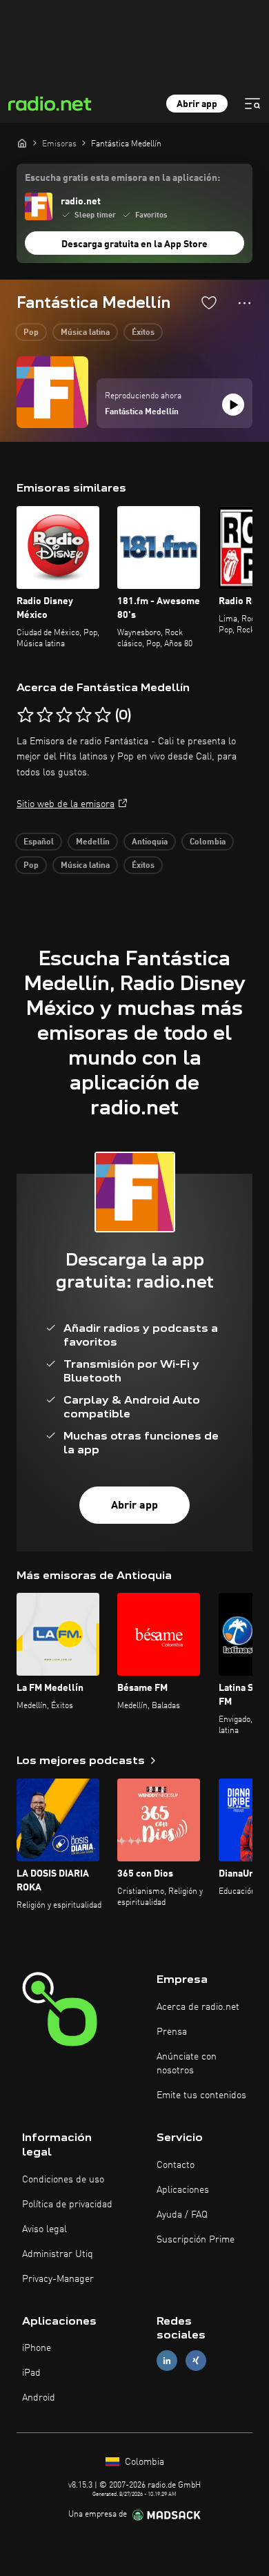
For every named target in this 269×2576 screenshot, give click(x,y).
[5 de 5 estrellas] (103, 715)
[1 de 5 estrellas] (26, 715)
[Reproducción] (233, 405)
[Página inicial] (22, 143)
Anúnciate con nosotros (187, 2064)
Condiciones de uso (63, 2180)
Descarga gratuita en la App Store (134, 244)
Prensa (172, 2032)
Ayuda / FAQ (182, 2215)
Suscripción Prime (196, 2240)
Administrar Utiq (58, 2254)
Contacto (176, 2165)
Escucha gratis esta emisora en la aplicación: (122, 178)
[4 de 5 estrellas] (83, 715)
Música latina (85, 333)
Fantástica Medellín (142, 412)
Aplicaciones (183, 2190)
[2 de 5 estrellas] (45, 715)
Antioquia (150, 842)
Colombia (208, 842)
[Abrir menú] (252, 104)
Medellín (93, 842)
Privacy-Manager (58, 2279)
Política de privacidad (67, 2205)
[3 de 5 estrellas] (64, 715)
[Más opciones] (245, 303)
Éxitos (143, 333)
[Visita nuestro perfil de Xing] (196, 2361)
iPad (31, 2373)
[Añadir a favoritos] (209, 302)
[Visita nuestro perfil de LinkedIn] (167, 2361)
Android (39, 2398)
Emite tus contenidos (201, 2095)
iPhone (37, 2348)
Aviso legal (44, 2229)
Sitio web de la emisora (66, 804)
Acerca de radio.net (198, 2007)
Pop (31, 333)
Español (39, 842)
